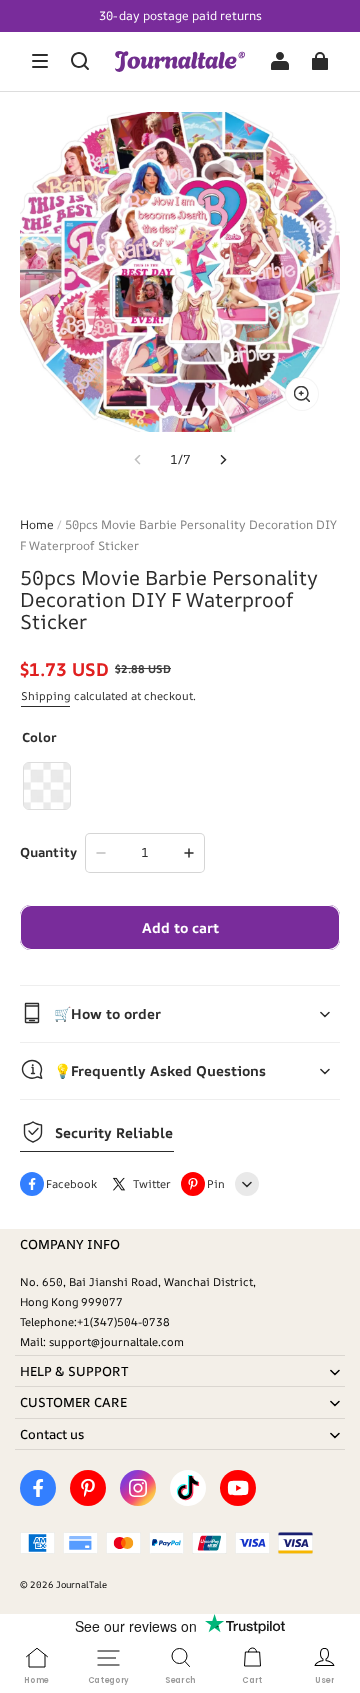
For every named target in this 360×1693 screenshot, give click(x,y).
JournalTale (81, 1584)
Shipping (45, 695)
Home (37, 524)
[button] (40, 61)
